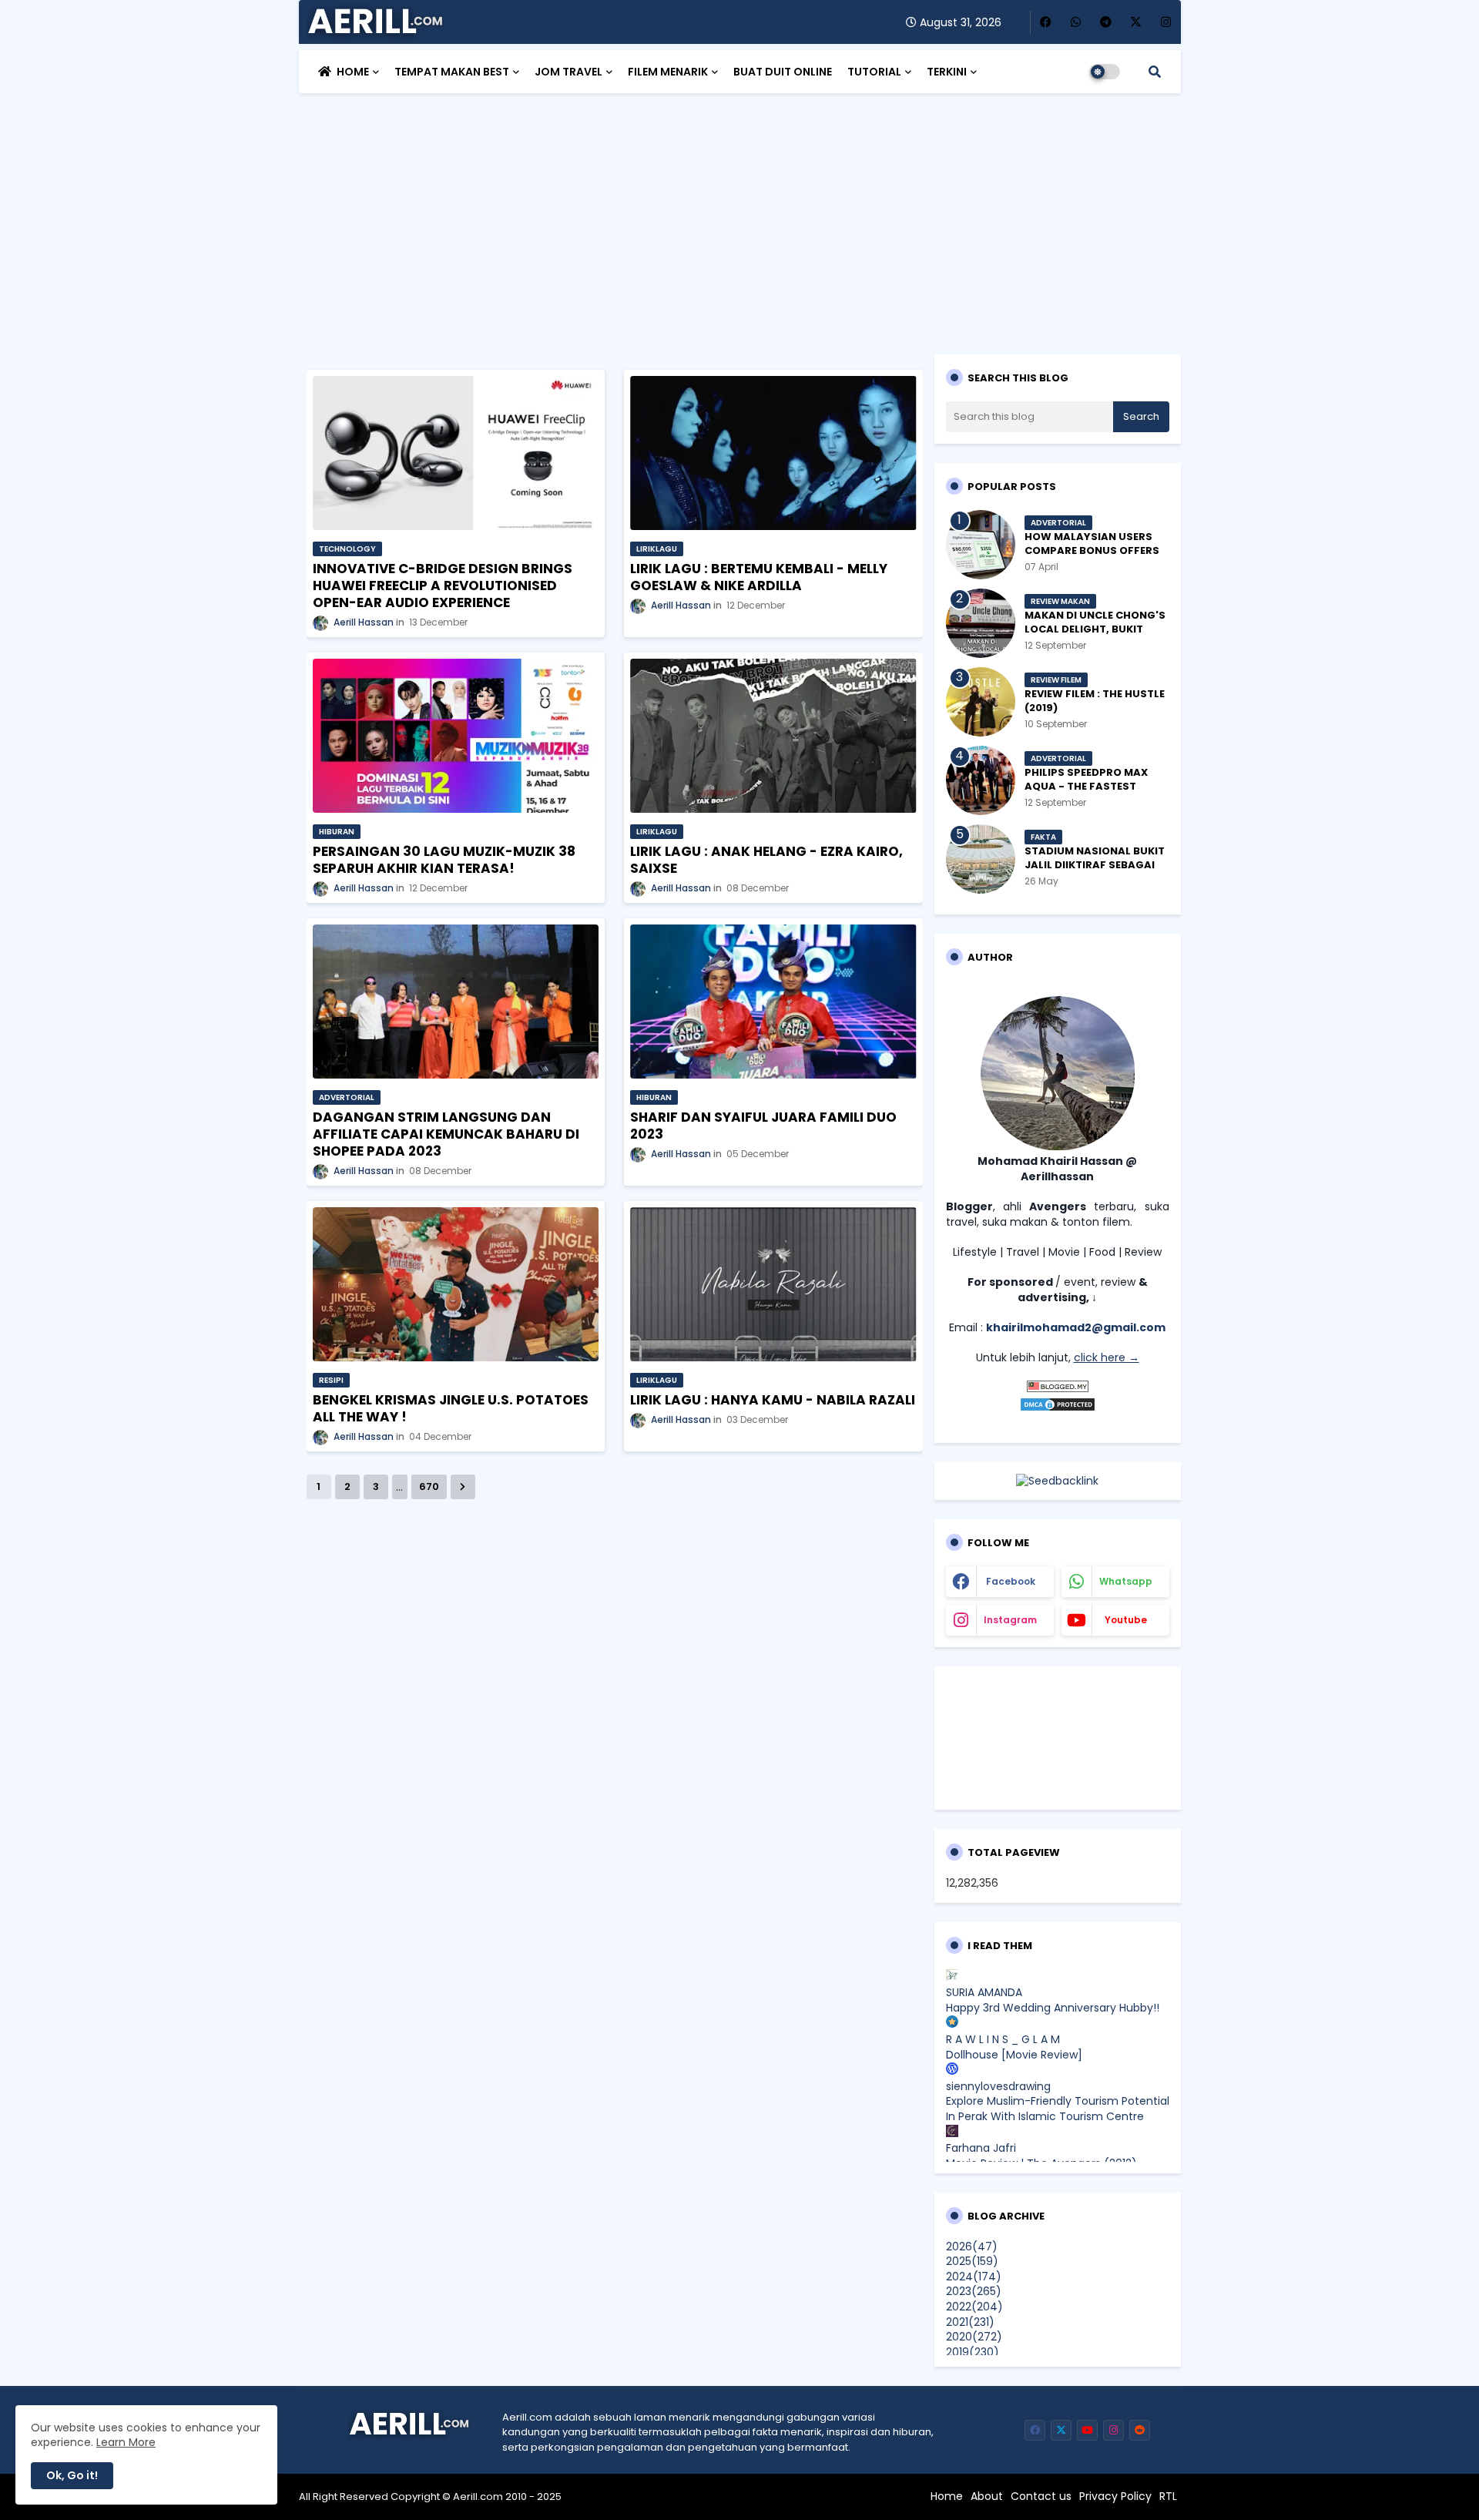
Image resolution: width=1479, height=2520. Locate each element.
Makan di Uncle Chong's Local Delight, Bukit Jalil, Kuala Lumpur (1095, 629)
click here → (1107, 1357)
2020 (974, 2337)
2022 (974, 2307)
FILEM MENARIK (668, 72)
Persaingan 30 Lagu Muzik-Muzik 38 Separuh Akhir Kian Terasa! (444, 860)
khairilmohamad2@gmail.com (1076, 1327)
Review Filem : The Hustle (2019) (1095, 701)
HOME (353, 72)
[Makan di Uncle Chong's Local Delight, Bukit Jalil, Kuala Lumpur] (981, 623)
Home (947, 2497)
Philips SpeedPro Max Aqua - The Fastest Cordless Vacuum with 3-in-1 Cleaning (1092, 794)
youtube (1126, 1620)
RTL (1168, 2497)
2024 (974, 2277)
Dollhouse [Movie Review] (1014, 2055)
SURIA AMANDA (984, 1992)
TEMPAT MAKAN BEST (452, 72)
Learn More (126, 2442)
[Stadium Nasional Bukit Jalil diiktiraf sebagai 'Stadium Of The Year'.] (981, 859)
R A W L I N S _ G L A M (1003, 2039)
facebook (1011, 1581)
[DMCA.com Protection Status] (1058, 1408)
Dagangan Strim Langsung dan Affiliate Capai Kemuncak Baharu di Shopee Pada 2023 (446, 1134)
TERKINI (947, 72)
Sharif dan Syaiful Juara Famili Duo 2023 (763, 1126)
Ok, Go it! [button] (72, 2475)
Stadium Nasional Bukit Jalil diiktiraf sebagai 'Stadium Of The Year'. (1095, 865)
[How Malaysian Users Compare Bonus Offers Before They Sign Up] (981, 545)
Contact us (1041, 2497)
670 (429, 1486)
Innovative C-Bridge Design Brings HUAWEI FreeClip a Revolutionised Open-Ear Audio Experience (443, 586)
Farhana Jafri (981, 2148)
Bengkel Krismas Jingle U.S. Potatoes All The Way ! (451, 1408)
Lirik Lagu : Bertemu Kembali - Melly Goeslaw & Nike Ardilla (759, 577)
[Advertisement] (740, 216)
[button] (1155, 72)
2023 (974, 2291)
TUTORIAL (874, 72)
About (987, 2497)
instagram (1010, 1620)
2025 (972, 2261)
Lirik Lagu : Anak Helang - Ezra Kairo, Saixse (766, 860)
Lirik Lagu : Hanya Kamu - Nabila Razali (773, 1400)
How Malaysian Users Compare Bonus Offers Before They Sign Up (1092, 551)
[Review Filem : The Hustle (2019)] (981, 702)
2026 (972, 2247)
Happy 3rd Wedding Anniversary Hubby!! (1053, 2008)
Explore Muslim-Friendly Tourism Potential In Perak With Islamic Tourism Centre (1058, 2109)
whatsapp (1126, 1581)
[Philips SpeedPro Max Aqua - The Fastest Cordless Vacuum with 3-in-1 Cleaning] (981, 780)
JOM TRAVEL (568, 72)
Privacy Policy (1115, 2497)
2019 (973, 2352)
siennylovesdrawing (998, 2086)
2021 (970, 2322)
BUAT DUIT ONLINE (783, 72)
